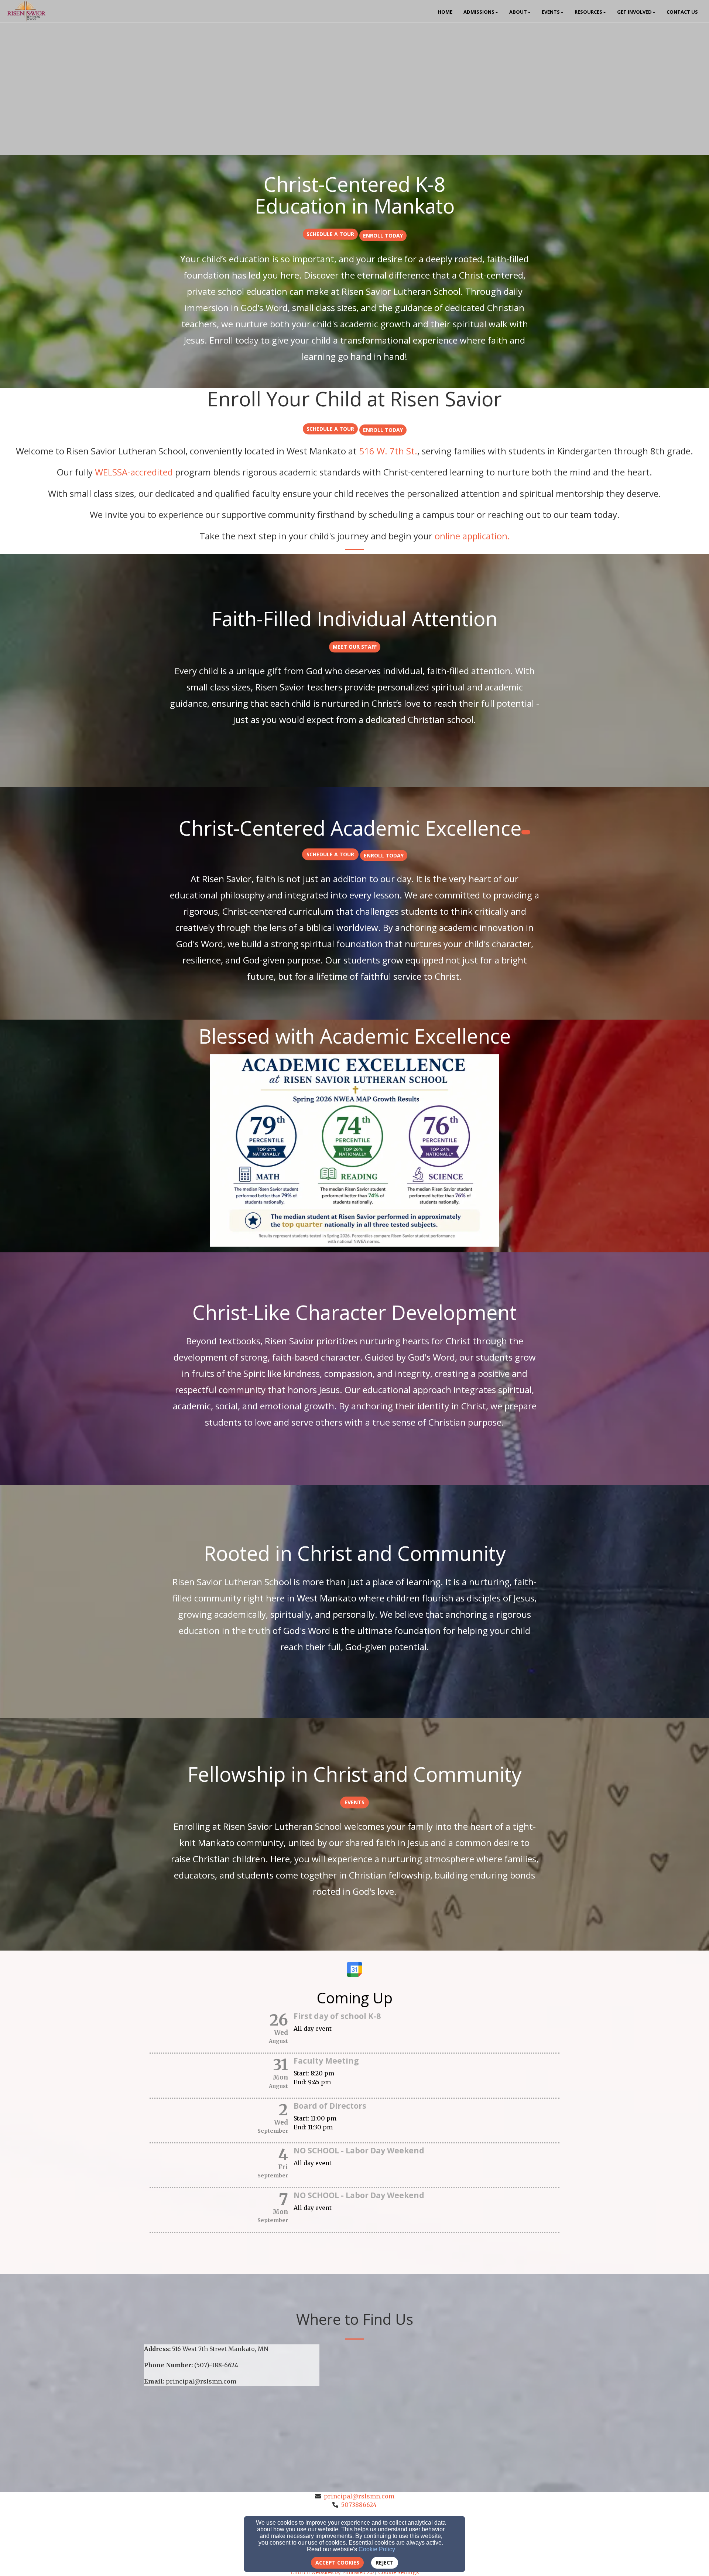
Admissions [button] (479, 12)
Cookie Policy (377, 2549)
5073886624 (359, 2505)
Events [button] (551, 12)
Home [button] (445, 12)
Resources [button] (588, 12)
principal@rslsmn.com (359, 2496)
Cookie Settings (398, 2572)
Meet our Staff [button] (355, 647)
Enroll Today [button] (383, 236)
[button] (330, 234)
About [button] (518, 12)
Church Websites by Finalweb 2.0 (332, 2572)
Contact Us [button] (682, 12)
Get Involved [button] (634, 12)
